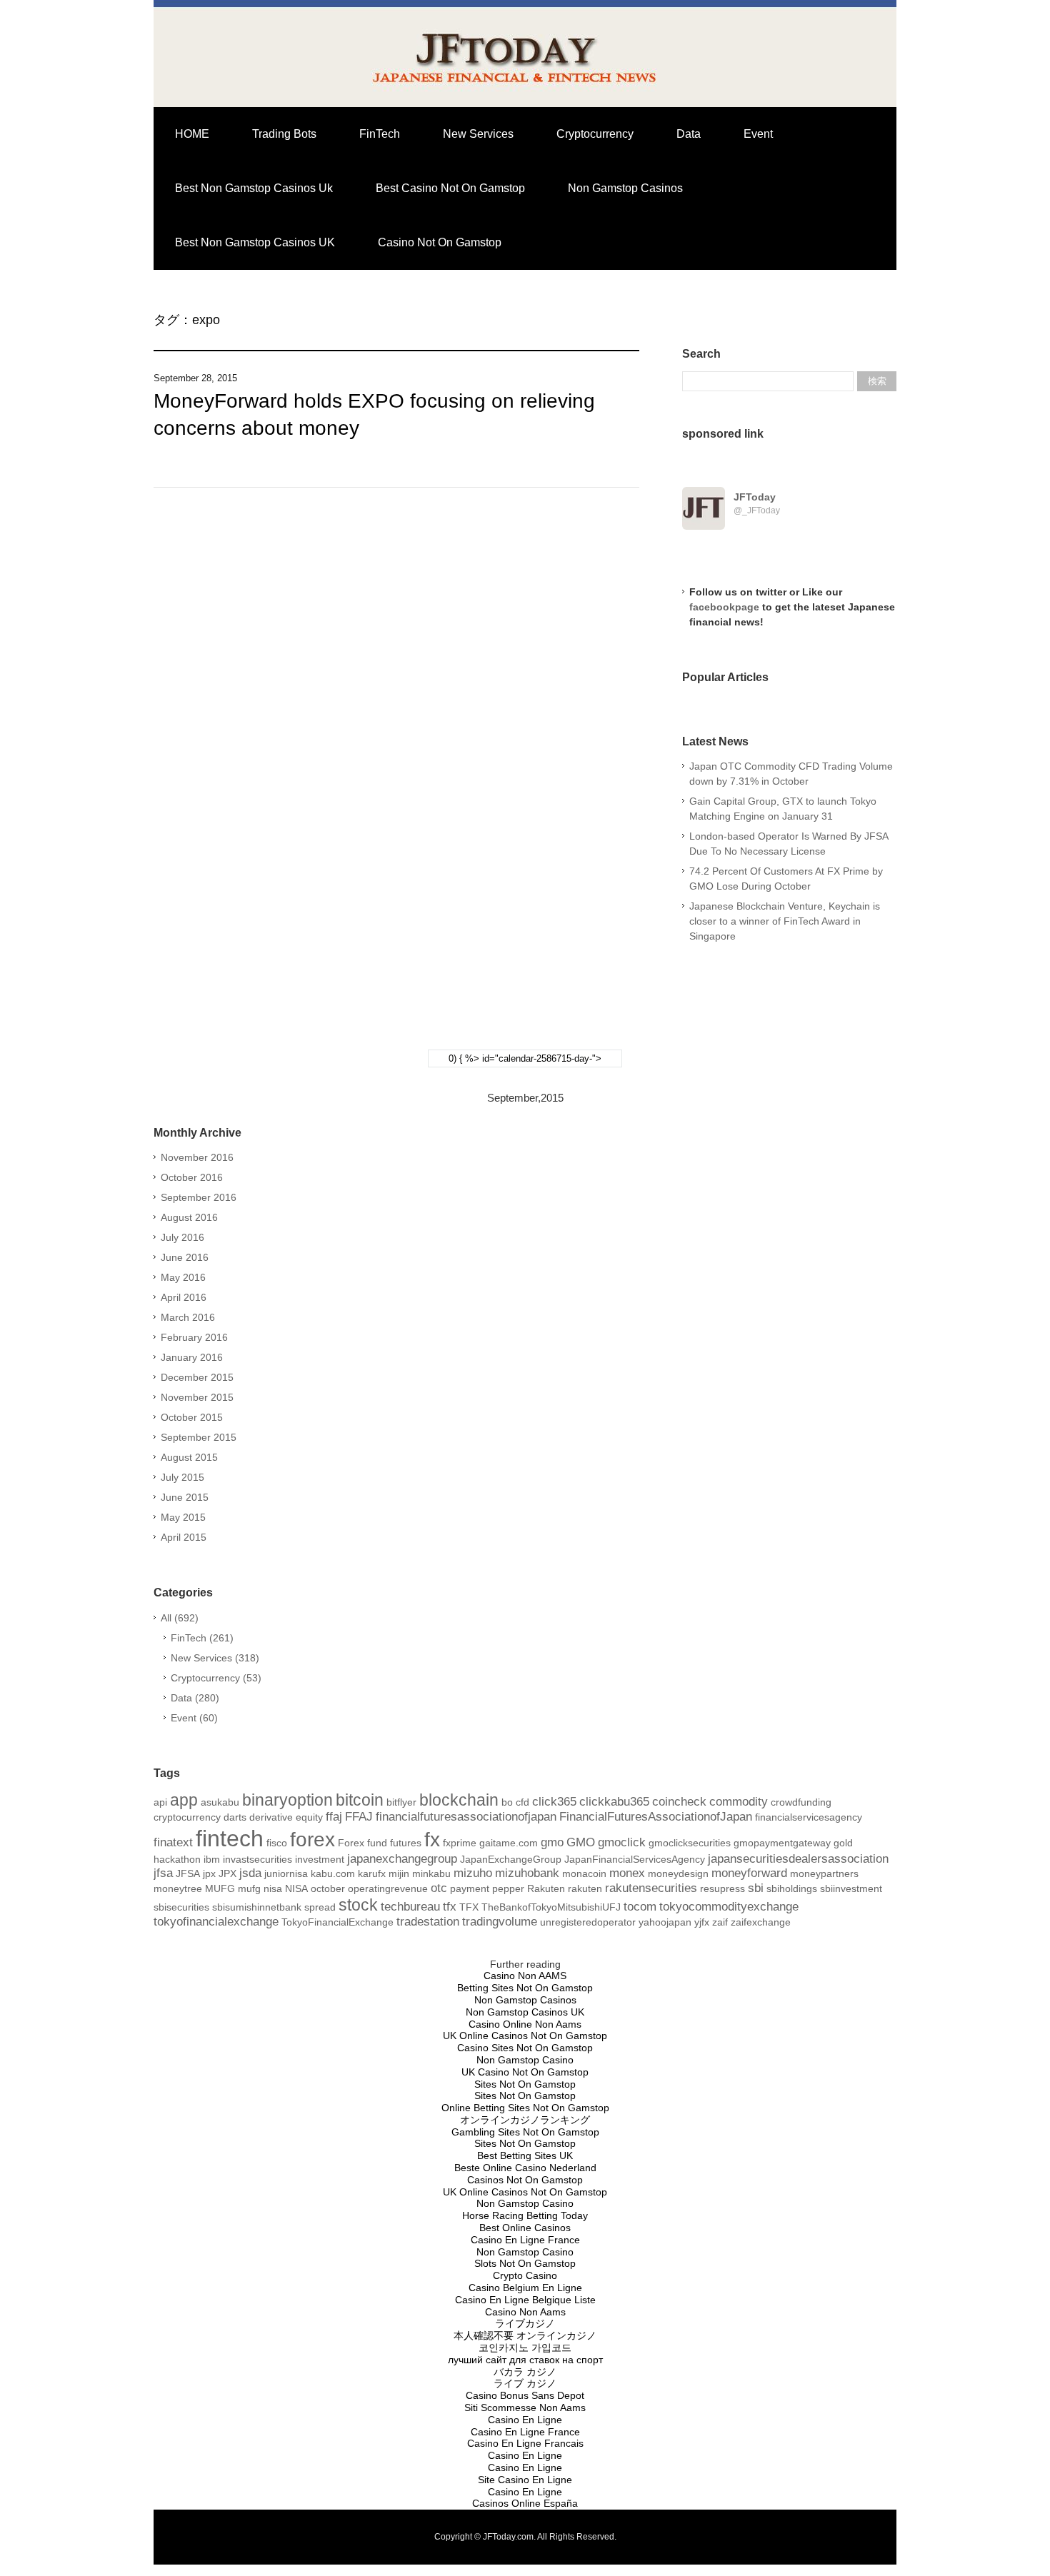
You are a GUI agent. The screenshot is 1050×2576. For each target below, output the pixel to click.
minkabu (431, 1873)
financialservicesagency (809, 1817)
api (160, 1802)
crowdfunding (801, 1802)
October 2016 (192, 1177)
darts (235, 1817)
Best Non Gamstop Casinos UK (255, 242)
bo (507, 1802)
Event (758, 134)
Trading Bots (284, 134)
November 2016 (197, 1157)
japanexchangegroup (402, 1859)
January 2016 (192, 1357)
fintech (230, 1838)
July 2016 (182, 1237)
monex (627, 1873)
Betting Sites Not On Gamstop (525, 1988)
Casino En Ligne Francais (525, 2443)
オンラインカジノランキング (525, 2120)
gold (843, 1843)
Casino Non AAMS (525, 1976)
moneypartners (824, 1873)
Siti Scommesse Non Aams (525, 2408)
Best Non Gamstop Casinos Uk (254, 188)
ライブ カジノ (525, 2383)
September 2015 (199, 1437)
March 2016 (188, 1317)
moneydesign (678, 1873)
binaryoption (287, 1800)
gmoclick (622, 1842)
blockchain (459, 1800)
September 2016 (199, 1197)
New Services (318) (215, 1658)
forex (312, 1840)
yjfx (702, 1922)
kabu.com (333, 1873)
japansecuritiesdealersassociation (798, 1859)
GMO (581, 1842)
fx (432, 1840)
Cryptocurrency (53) (216, 1678)
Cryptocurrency (595, 134)
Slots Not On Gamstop (525, 2263)
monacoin (584, 1873)
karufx (372, 1873)
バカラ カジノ (525, 2372)
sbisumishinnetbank (257, 1907)
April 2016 (184, 1297)
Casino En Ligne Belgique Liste (525, 2300)
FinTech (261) (202, 1638)
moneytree (178, 1888)
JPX (227, 1873)
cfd (522, 1802)
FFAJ (359, 1817)
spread (320, 1907)
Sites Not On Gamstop (525, 2084)
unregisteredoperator (588, 1922)
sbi (756, 1888)
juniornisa (286, 1873)
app (184, 1800)
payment (470, 1888)
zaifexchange (761, 1922)
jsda (250, 1873)
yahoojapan (665, 1922)
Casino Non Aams (525, 2312)
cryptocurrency (187, 1817)
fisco (277, 1843)
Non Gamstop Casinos (625, 188)
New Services (478, 134)
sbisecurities (181, 1907)
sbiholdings (792, 1888)
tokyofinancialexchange (216, 1922)
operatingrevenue (388, 1888)
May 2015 (183, 1517)
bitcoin (360, 1800)
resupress (722, 1888)
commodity (739, 1802)
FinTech (380, 134)
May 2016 (183, 1277)
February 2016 (194, 1337)
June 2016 (185, 1257)
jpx (209, 1873)
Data (689, 134)
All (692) (180, 1618)
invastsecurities (257, 1859)
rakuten (585, 1888)
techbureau (410, 1907)
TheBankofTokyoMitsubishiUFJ (551, 1907)
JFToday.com (508, 2537)
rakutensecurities (651, 1888)
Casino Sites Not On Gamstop (525, 2048)
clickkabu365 (614, 1802)
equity (309, 1817)
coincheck (679, 1802)
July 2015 (182, 1477)
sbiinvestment (851, 1888)
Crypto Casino (525, 2275)
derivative (271, 1817)
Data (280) (195, 1698)
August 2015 (189, 1457)
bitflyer (401, 1802)
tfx (450, 1907)
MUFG (220, 1888)
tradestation (428, 1922)
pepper (508, 1888)
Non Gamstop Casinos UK (525, 2012)
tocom (640, 1907)
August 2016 (189, 1217)
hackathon (177, 1859)
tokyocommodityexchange (729, 1907)
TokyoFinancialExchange (337, 1922)
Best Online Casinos (525, 2228)
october (328, 1888)
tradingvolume (500, 1922)
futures (406, 1843)
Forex (351, 1843)
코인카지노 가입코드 (525, 2348)
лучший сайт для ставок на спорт (525, 2360)
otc (439, 1888)
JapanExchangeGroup (511, 1859)
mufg (249, 1888)
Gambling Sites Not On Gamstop (525, 2132)
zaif (720, 1922)
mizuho (473, 1873)
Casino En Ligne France (525, 2240)
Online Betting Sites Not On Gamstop (525, 2108)
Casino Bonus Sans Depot (525, 2395)
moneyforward (749, 1873)
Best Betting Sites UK (525, 2155)
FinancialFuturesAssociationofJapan (656, 1817)
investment (320, 1859)
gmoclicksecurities (690, 1843)
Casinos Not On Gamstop (525, 2180)
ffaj (334, 1817)
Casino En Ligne (525, 2420)
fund (377, 1843)
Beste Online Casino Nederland (525, 2168)
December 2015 (197, 1377)
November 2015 (197, 1397)
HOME (192, 134)
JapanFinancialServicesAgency (635, 1859)
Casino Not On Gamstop (440, 242)
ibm (212, 1859)
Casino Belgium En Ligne (525, 2288)
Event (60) (194, 1718)
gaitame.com (509, 1843)
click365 (554, 1802)
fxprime (460, 1843)
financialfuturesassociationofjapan (466, 1817)
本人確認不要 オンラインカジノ (525, 2335)
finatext (173, 1842)
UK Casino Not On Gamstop (525, 2072)
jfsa (163, 1873)
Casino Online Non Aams (525, 2024)
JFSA (188, 1873)
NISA (296, 1888)
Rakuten (546, 1888)
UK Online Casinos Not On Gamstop (525, 2036)
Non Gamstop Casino (525, 2060)
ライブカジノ (525, 2323)
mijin (399, 1873)
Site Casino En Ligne (525, 2480)
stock (358, 1905)
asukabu (220, 1802)
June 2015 (185, 1497)
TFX (469, 1907)
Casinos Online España (525, 2503)
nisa (273, 1888)
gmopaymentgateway (782, 1843)
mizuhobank (527, 1873)
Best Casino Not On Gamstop (450, 188)
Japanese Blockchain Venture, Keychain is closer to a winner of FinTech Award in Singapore (785, 921)
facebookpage (724, 607)
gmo (552, 1842)
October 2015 (192, 1417)
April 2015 (184, 1537)
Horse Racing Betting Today (525, 2215)
